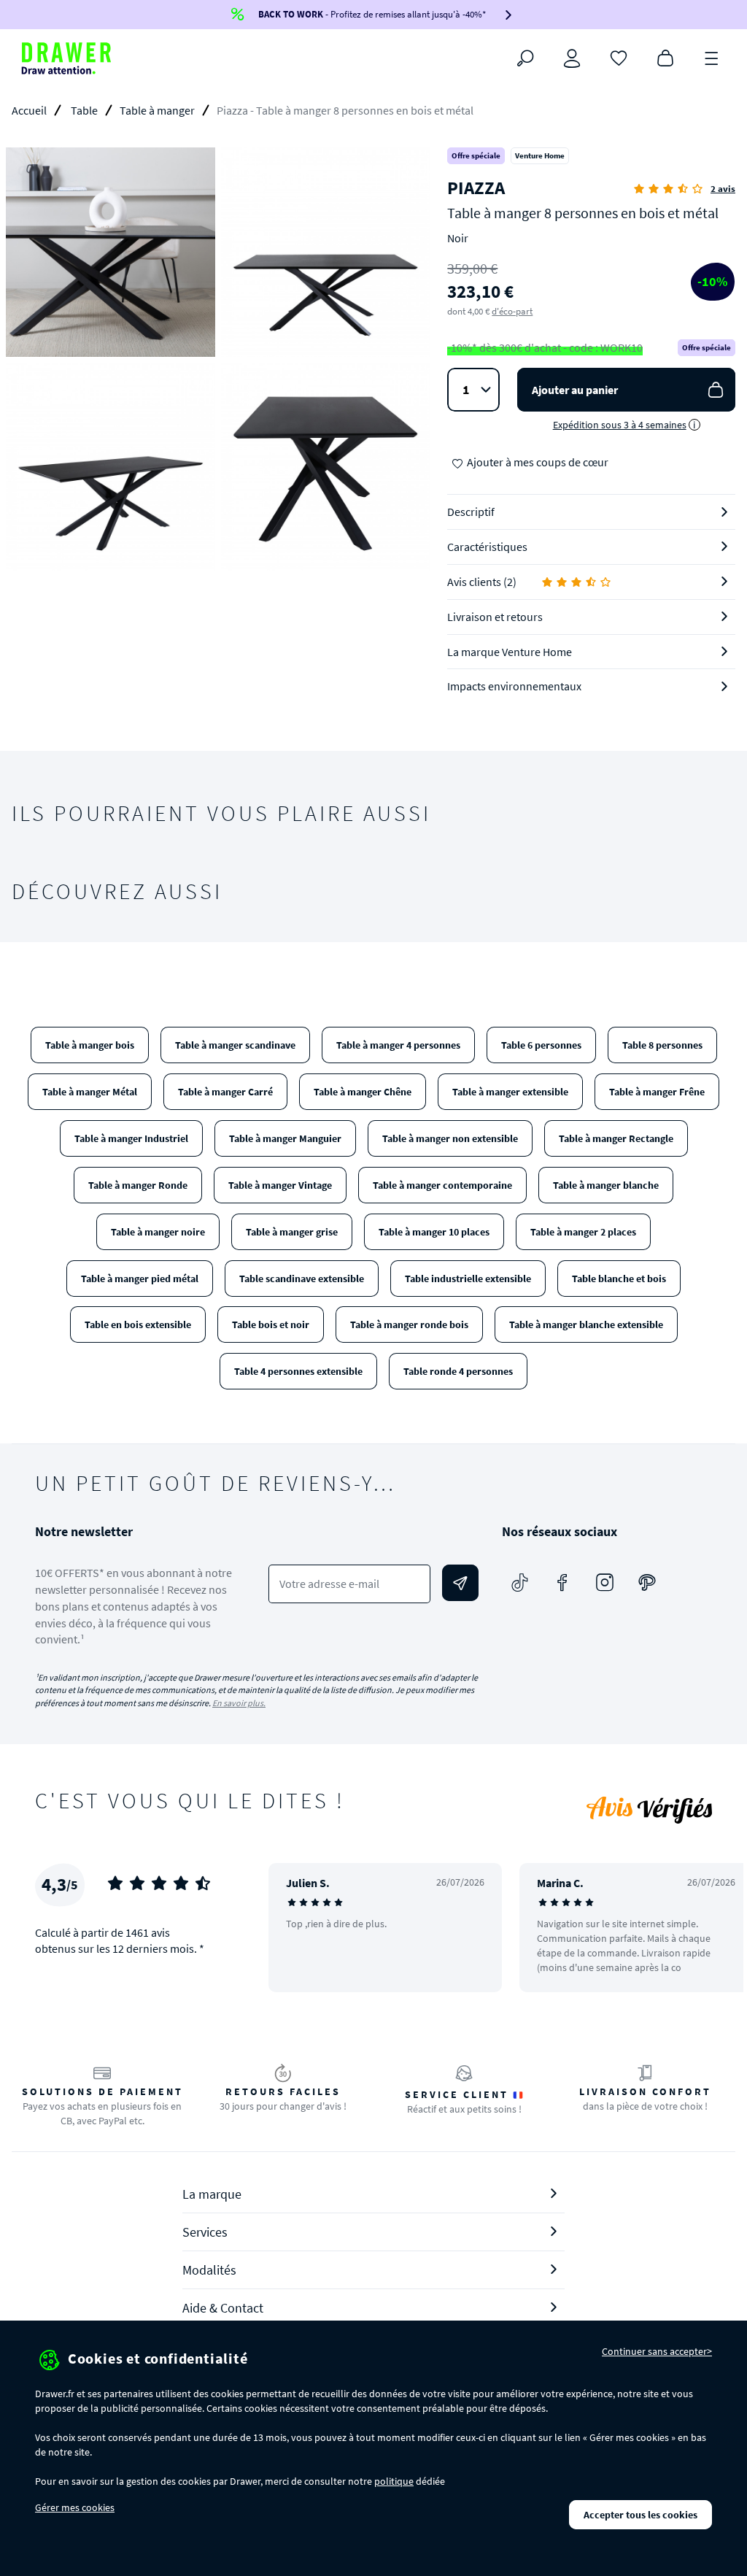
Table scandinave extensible (302, 1279)
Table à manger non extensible (450, 1138)
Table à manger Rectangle (616, 1138)
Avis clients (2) (482, 582)
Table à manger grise (292, 1232)
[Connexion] (572, 58)
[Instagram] (605, 1583)
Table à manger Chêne (363, 1092)
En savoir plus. (239, 1703)
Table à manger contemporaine (442, 1185)
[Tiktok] (520, 1583)
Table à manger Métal (90, 1092)
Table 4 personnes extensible (298, 1371)
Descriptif (471, 512)
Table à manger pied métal (140, 1279)
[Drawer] (66, 58)
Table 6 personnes (541, 1045)
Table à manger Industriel (131, 1138)
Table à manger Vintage (280, 1185)
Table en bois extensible (138, 1324)
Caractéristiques (487, 547)
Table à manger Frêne (657, 1092)
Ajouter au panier (575, 390)
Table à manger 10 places (434, 1232)
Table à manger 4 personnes (398, 1045)
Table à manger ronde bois (409, 1324)
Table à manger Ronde (138, 1185)
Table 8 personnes (662, 1045)
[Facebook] (562, 1583)
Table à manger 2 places (583, 1232)
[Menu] (712, 57)
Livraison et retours (495, 617)
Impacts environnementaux (514, 686)
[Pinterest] (647, 1583)
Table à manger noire (158, 1232)
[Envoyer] (460, 1583)
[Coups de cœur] (619, 57)
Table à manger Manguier (285, 1138)
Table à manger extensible (510, 1092)
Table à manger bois (90, 1045)
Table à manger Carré (225, 1092)
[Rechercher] (525, 58)
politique (394, 2481)
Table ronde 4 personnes (458, 1371)
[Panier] (665, 57)
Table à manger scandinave (235, 1045)
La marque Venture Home (510, 652)
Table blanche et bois (619, 1279)
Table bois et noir (271, 1324)
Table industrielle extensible (468, 1279)
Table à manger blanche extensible (586, 1324)
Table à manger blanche (606, 1185)
